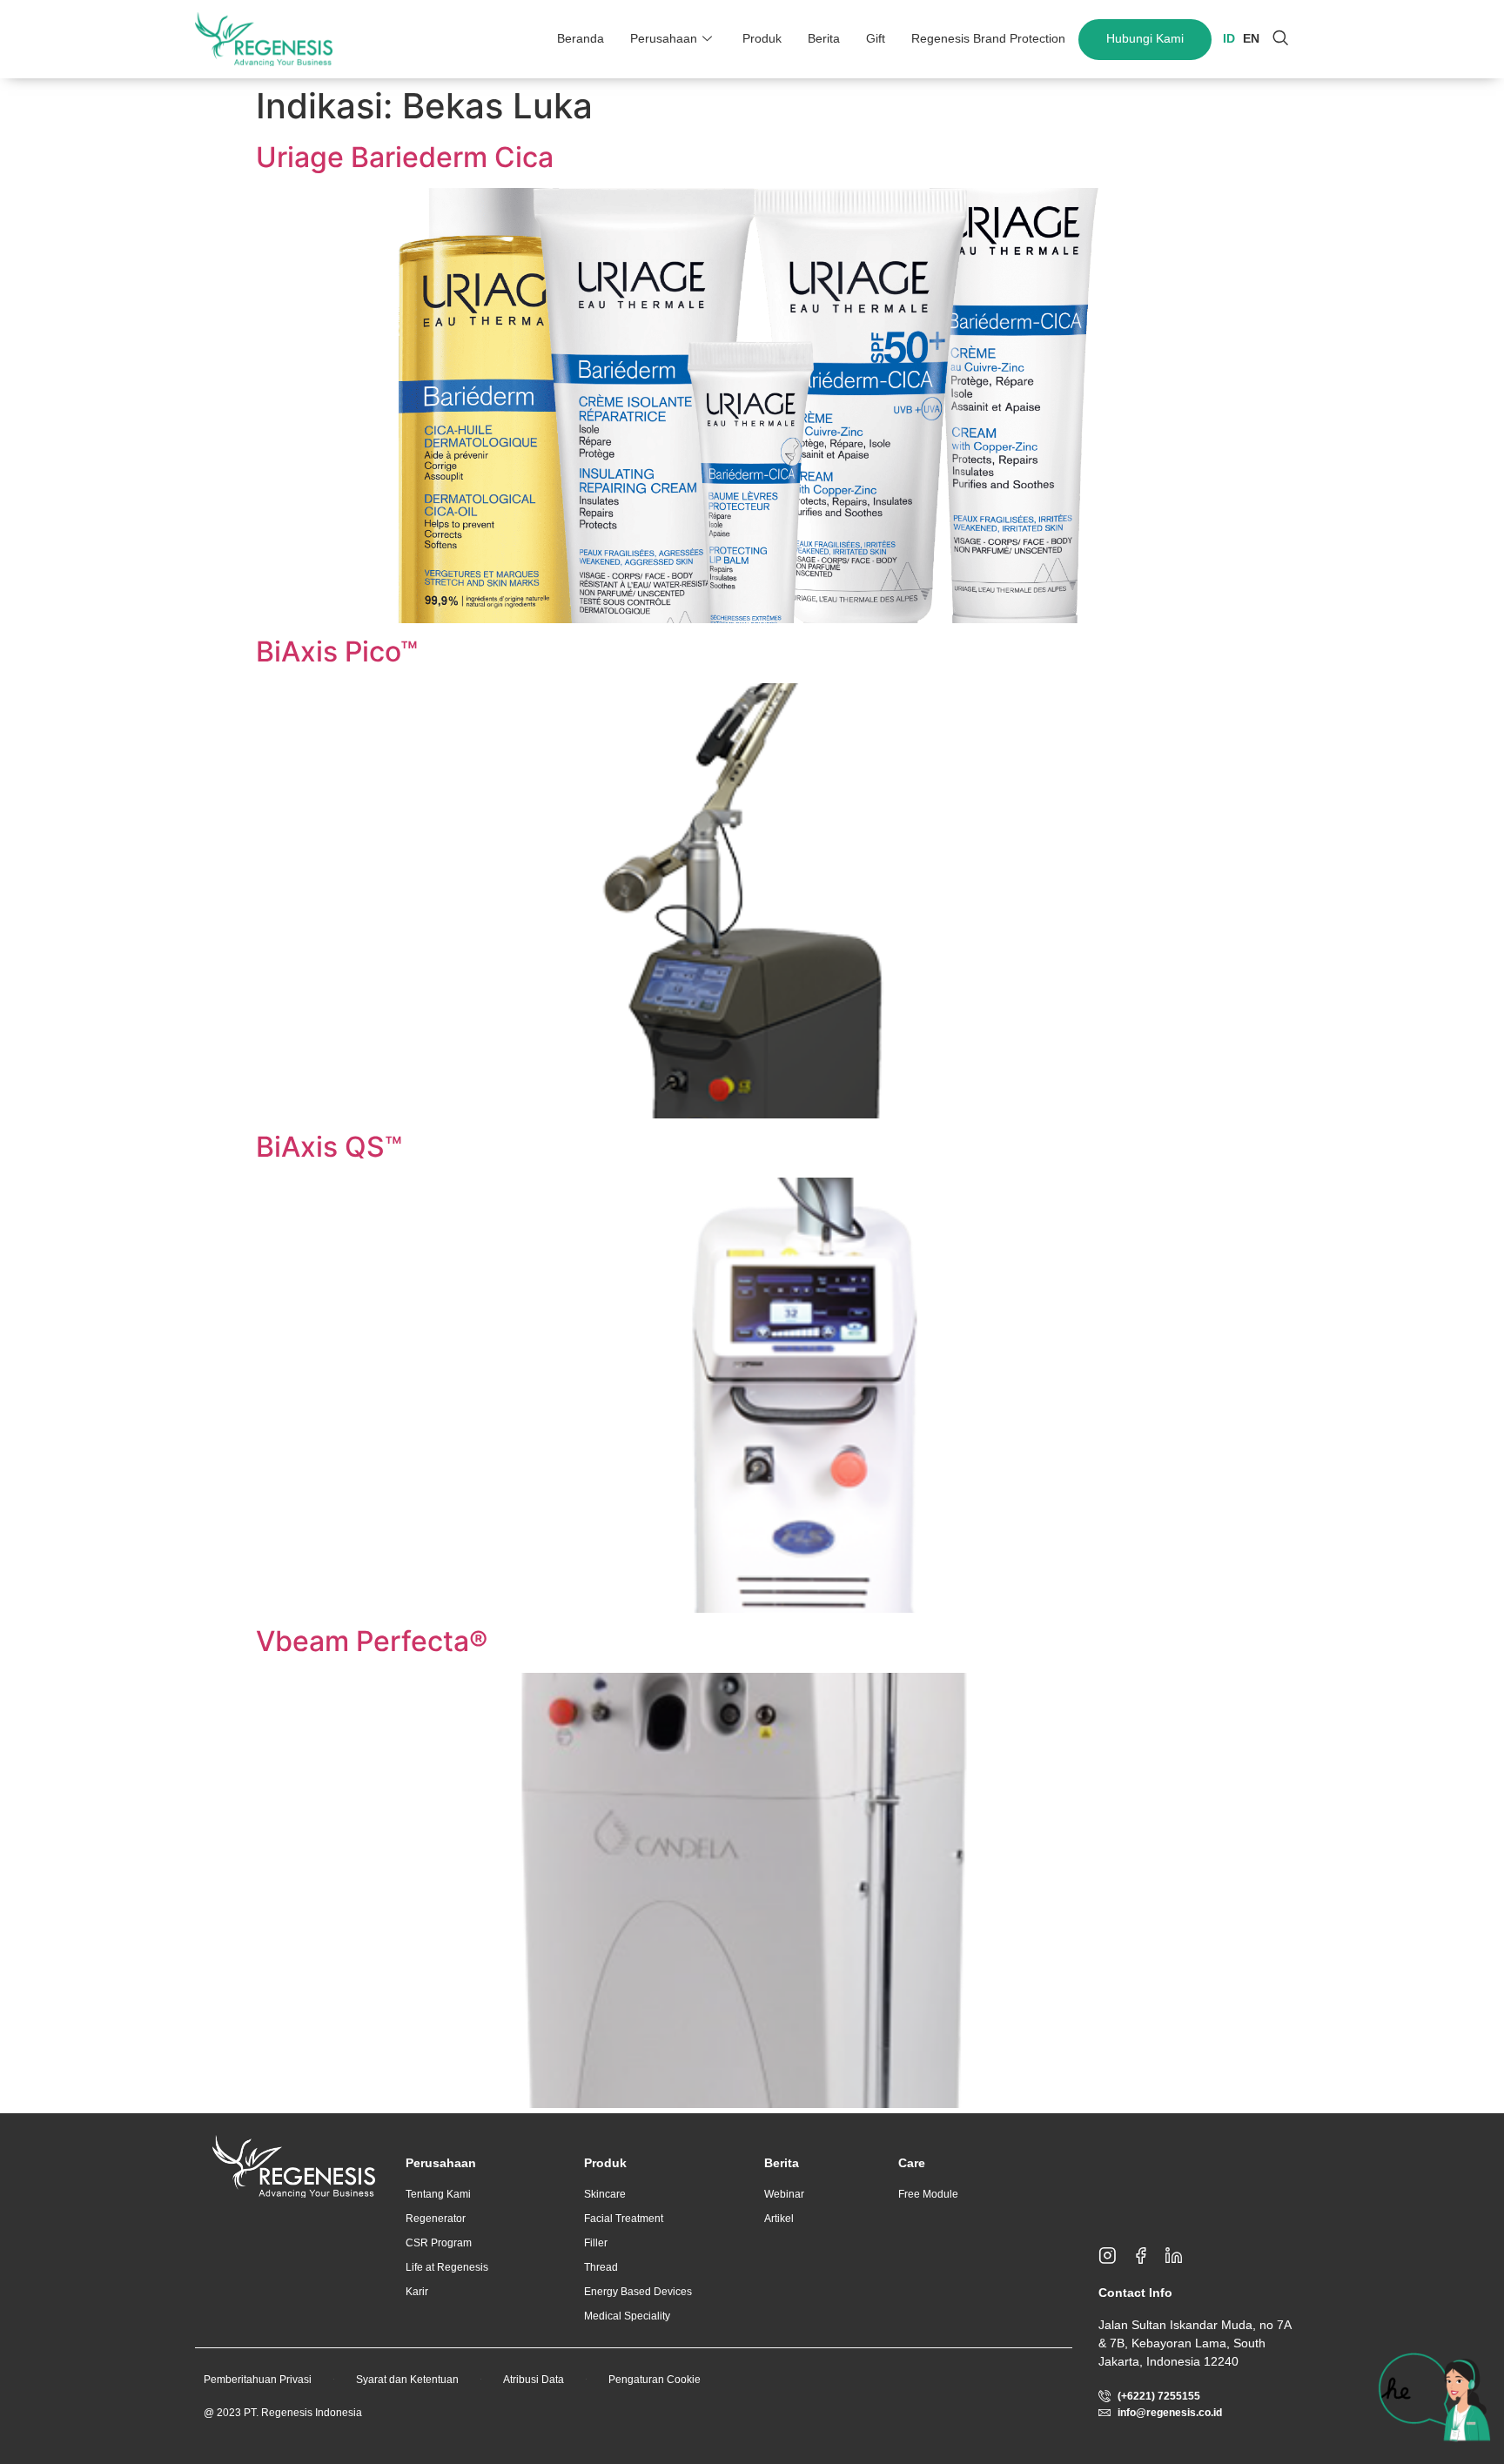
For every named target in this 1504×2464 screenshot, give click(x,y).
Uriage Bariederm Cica (405, 157)
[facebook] (1148, 2256)
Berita (824, 38)
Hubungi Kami (1145, 38)
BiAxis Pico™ (337, 651)
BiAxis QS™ (329, 1147)
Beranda (581, 38)
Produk (762, 38)
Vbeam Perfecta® (372, 1641)
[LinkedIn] (1181, 2256)
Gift (876, 38)
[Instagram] (1115, 2256)
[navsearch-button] (1280, 39)
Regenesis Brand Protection (988, 38)
